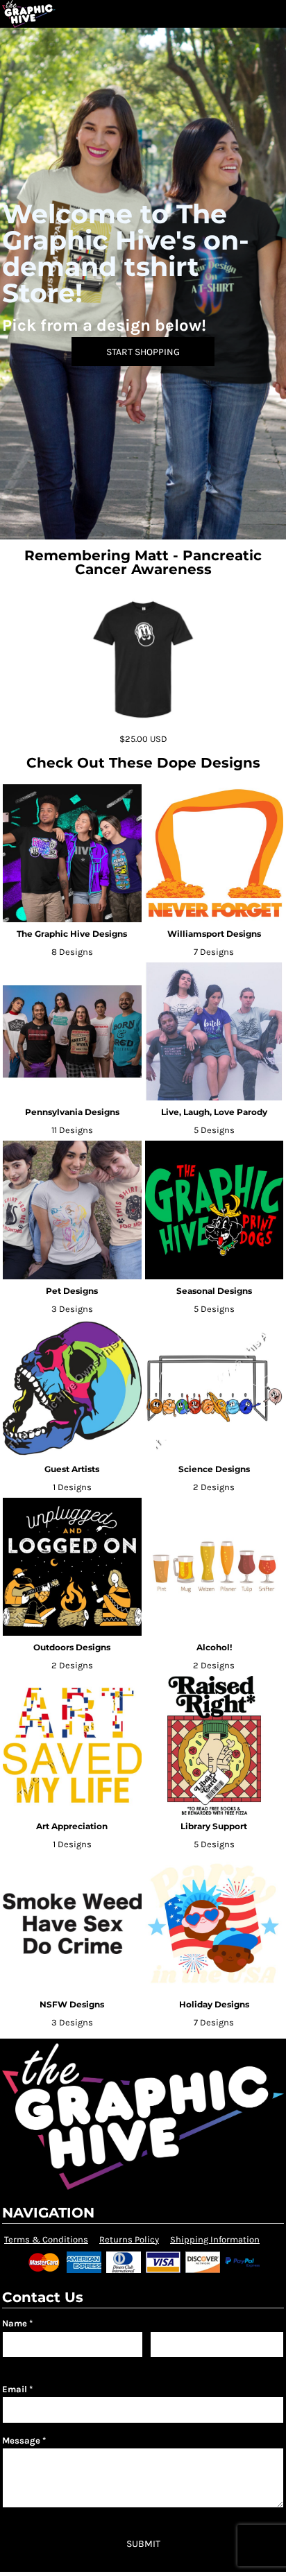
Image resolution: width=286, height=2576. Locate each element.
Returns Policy (129, 2239)
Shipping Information (215, 2239)
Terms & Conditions (46, 2239)
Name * (17, 2323)
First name (21, 2364)
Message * (24, 2440)
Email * (17, 2389)
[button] (248, 14)
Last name (168, 2364)
